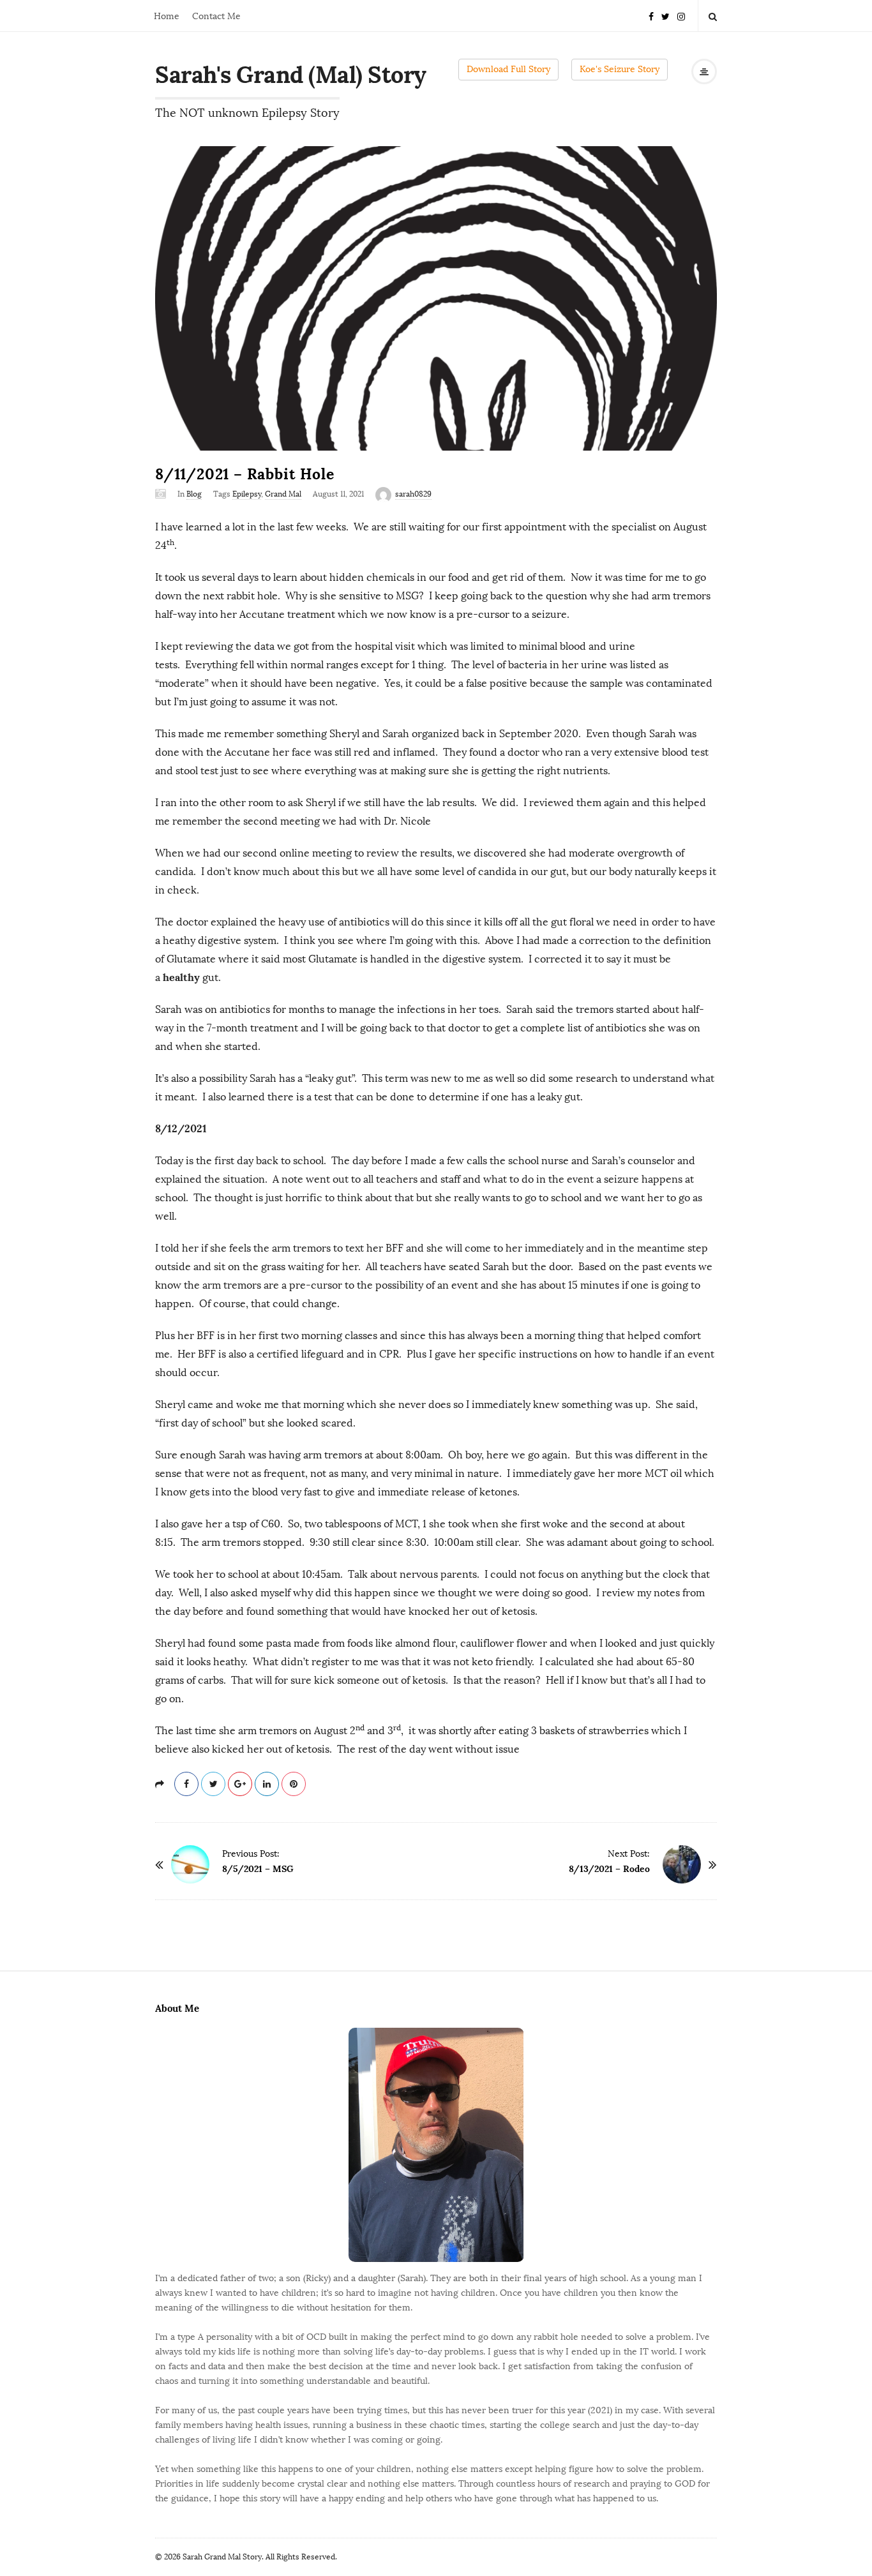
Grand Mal (283, 494)
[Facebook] (651, 16)
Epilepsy (247, 494)
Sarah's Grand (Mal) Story (291, 75)
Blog (194, 494)
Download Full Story (508, 69)
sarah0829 (413, 494)
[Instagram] (681, 16)
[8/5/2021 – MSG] (190, 1864)
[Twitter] (665, 16)
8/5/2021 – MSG (258, 1869)
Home (167, 16)
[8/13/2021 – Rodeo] (682, 1864)
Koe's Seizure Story (620, 69)
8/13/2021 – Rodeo (609, 1869)
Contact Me (216, 16)
